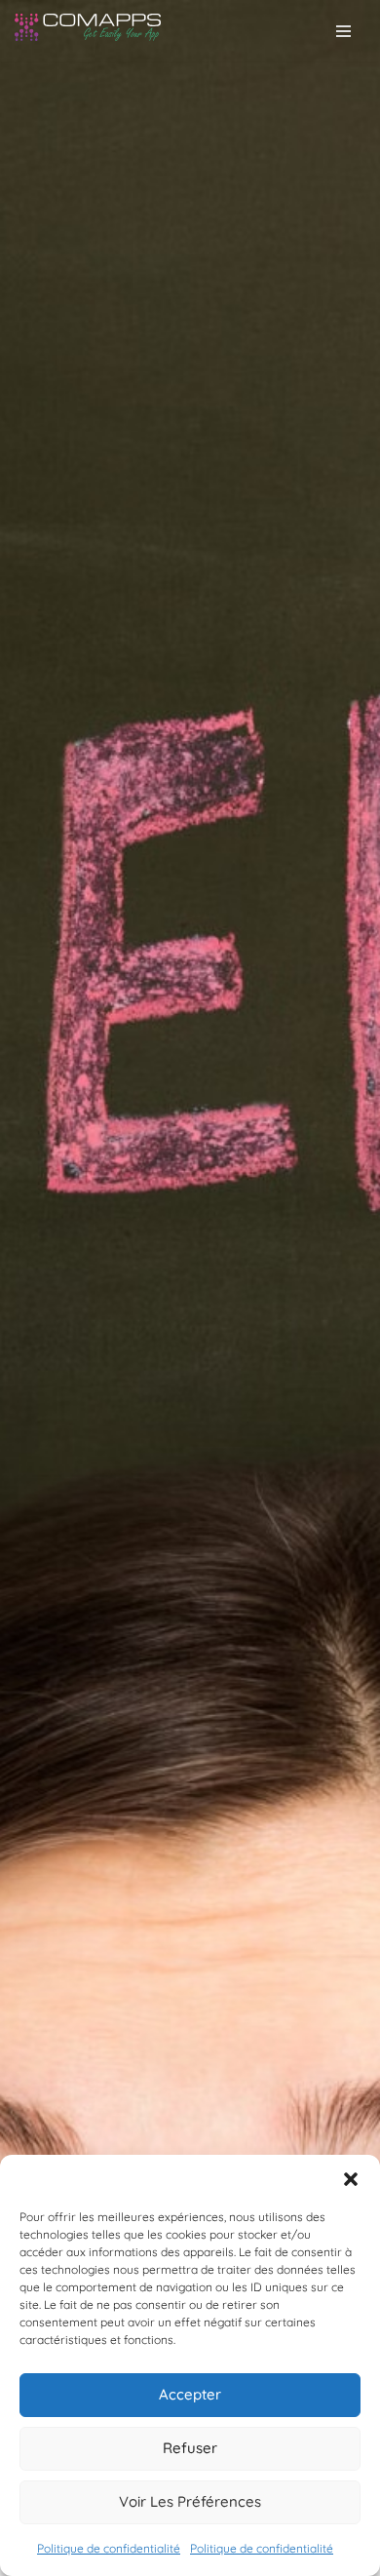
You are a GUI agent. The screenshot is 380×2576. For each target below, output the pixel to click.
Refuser (190, 2448)
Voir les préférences (190, 2501)
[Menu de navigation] (343, 31)
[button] (351, 2179)
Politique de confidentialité (109, 2548)
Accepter (190, 2394)
